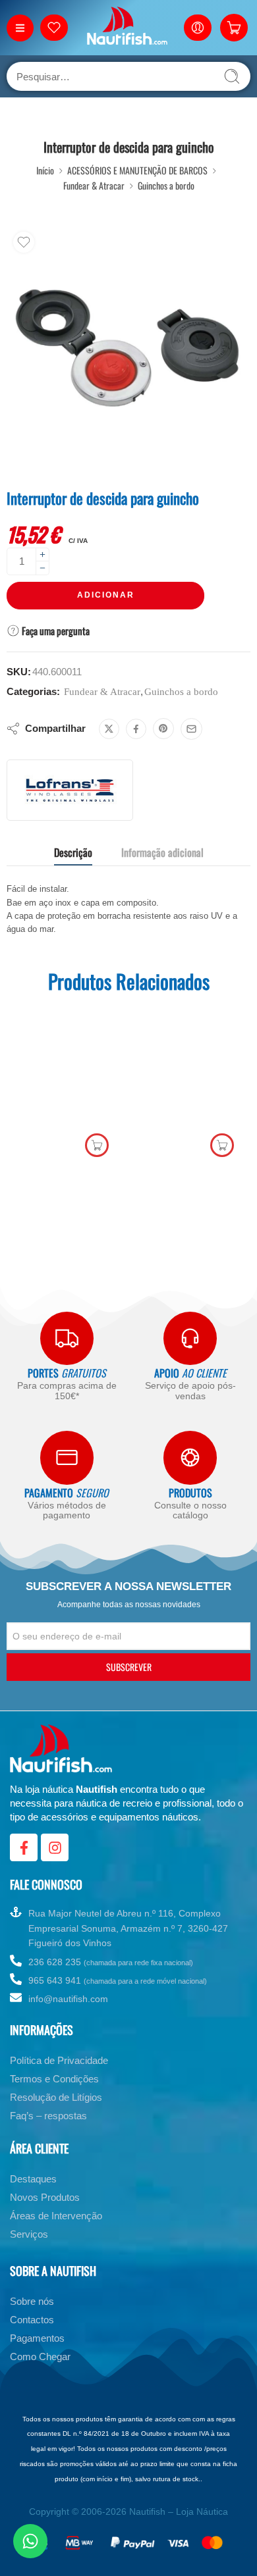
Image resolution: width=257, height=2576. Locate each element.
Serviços (29, 2251)
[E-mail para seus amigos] (191, 729)
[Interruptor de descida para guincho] (128, 347)
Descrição (73, 852)
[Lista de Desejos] (24, 242)
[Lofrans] (70, 790)
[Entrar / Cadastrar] (198, 28)
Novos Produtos (45, 2214)
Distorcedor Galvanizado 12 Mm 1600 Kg (191, 1169)
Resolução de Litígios (56, 2114)
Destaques (33, 2195)
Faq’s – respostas (48, 2132)
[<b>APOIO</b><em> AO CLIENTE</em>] (190, 1338)
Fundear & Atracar (94, 185)
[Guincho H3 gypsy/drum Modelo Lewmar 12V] (241, 501)
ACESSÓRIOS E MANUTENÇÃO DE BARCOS (137, 170)
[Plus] (43, 554)
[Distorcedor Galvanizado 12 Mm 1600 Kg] (191, 1084)
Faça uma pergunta (55, 631)
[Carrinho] (234, 28)
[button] (97, 1145)
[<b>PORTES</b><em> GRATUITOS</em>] (67, 1338)
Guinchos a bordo (166, 185)
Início (45, 170)
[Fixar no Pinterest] (163, 729)
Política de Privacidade (59, 2077)
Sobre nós (32, 2318)
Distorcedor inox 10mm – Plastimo (66, 1169)
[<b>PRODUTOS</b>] (190, 1457)
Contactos (32, 2336)
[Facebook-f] (24, 1864)
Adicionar (106, 595)
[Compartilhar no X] (109, 729)
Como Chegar (40, 2373)
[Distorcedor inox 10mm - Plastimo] (66, 1084)
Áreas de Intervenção (56, 2232)
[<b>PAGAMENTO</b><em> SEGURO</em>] (67, 1457)
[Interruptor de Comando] (215, 501)
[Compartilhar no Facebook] (136, 729)
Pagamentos (37, 2355)
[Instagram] (55, 1864)
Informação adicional (162, 852)
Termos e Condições (54, 2095)
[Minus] (43, 568)
